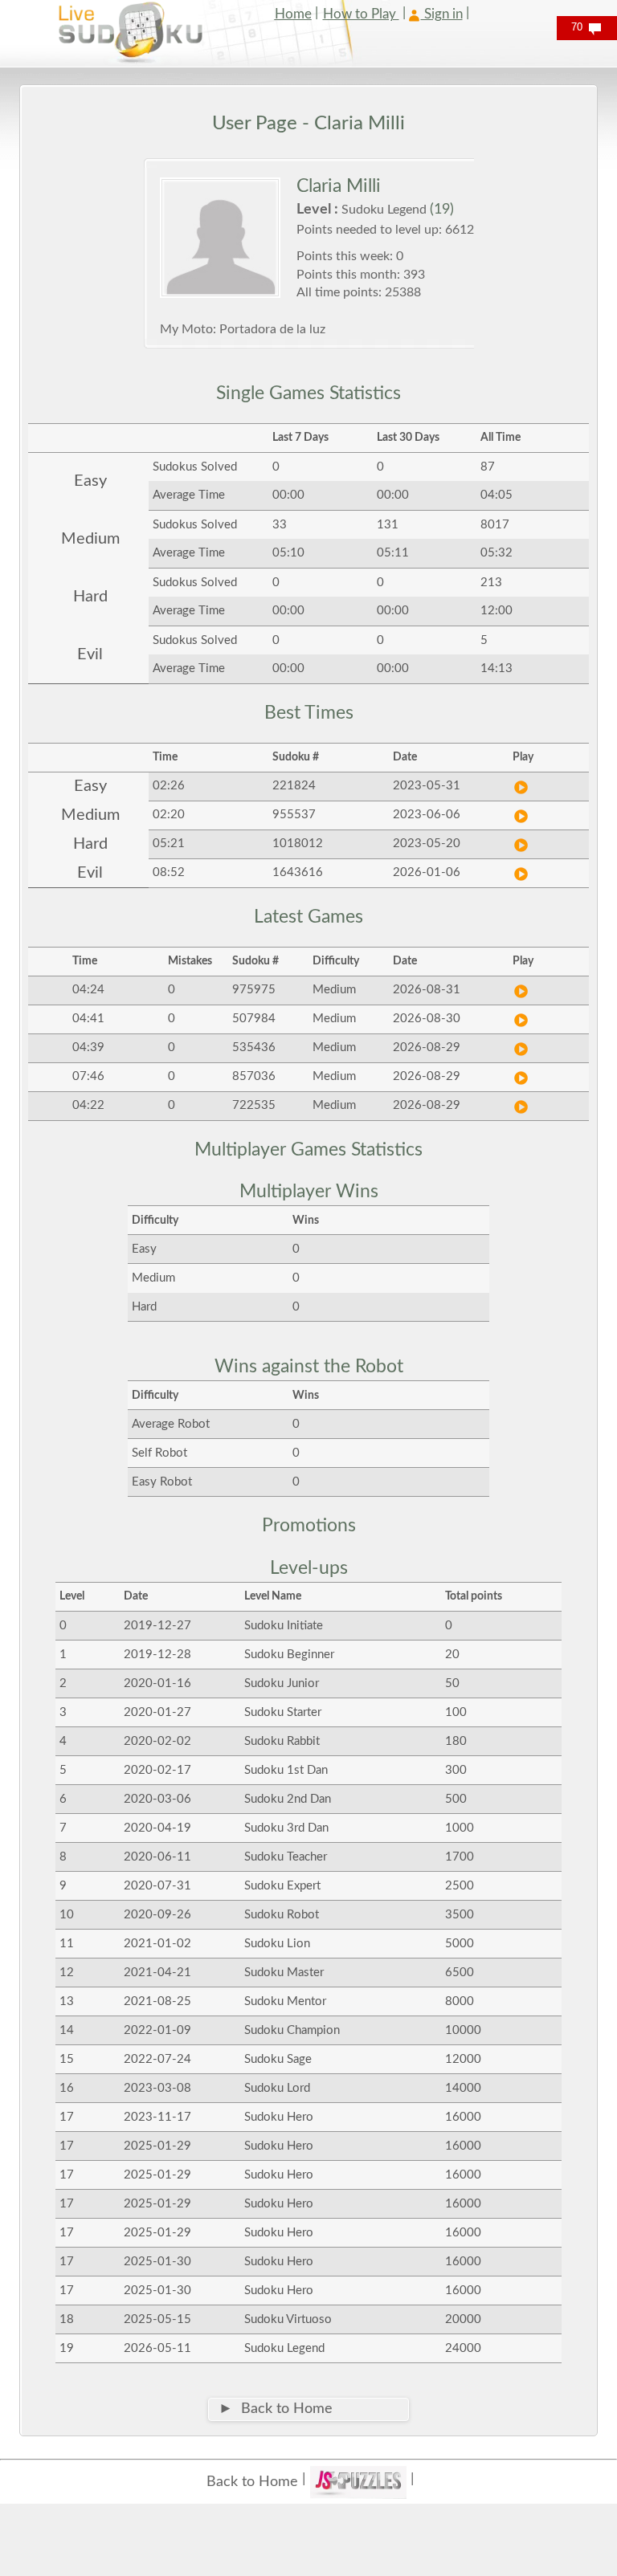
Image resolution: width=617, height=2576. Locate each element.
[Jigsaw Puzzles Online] (358, 2482)
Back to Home (252, 2482)
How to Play (361, 14)
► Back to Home (276, 2409)
